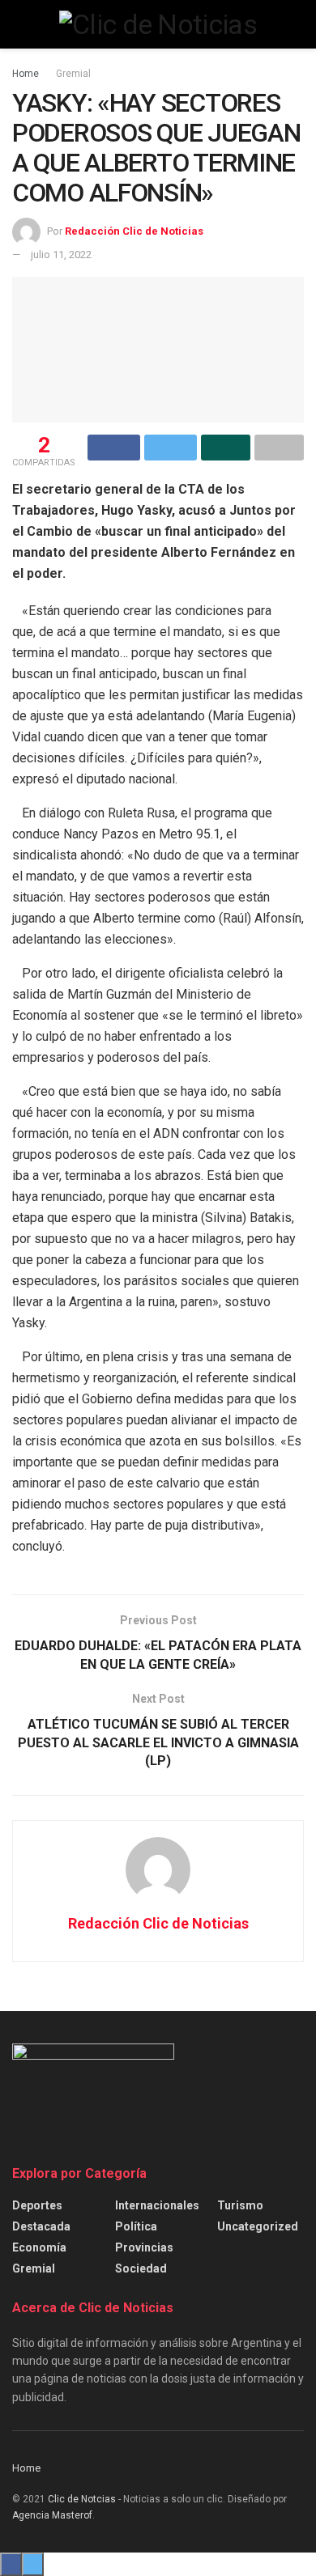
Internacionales (157, 2205)
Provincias (144, 2247)
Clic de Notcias (82, 2499)
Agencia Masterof (52, 2515)
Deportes (37, 2205)
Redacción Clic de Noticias (134, 231)
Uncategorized (258, 2226)
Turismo (240, 2205)
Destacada (41, 2226)
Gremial (73, 74)
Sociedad (141, 2268)
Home (26, 74)
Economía (39, 2247)
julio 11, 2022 (61, 255)
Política (136, 2226)
